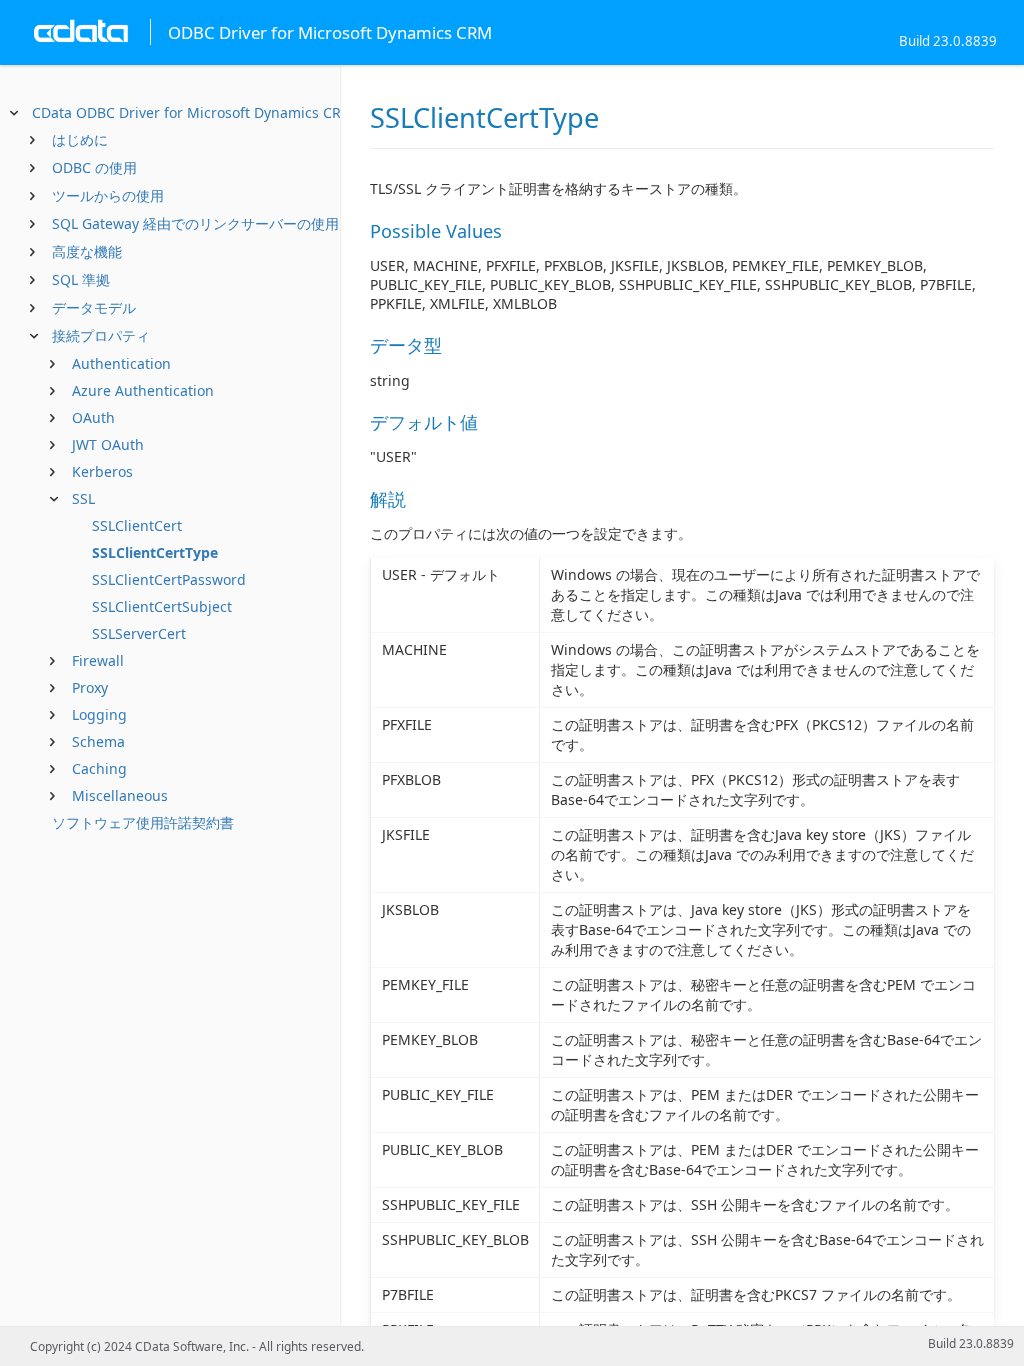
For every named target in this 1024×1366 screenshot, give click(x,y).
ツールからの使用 (108, 195)
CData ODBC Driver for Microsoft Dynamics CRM (193, 112)
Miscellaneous (120, 795)
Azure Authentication (143, 390)
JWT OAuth (108, 444)
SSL (83, 498)
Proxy (90, 687)
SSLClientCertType (155, 552)
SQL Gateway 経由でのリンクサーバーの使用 (195, 223)
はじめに (80, 139)
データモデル (94, 307)
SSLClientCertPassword (169, 579)
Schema (98, 741)
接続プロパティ (101, 335)
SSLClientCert (137, 525)
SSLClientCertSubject (162, 606)
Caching (99, 768)
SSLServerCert (139, 633)
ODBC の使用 (94, 167)
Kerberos (102, 471)
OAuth (93, 417)
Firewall (98, 660)
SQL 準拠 (81, 279)
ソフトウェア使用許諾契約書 (143, 822)
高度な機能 (87, 251)
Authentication (121, 363)
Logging (99, 714)
